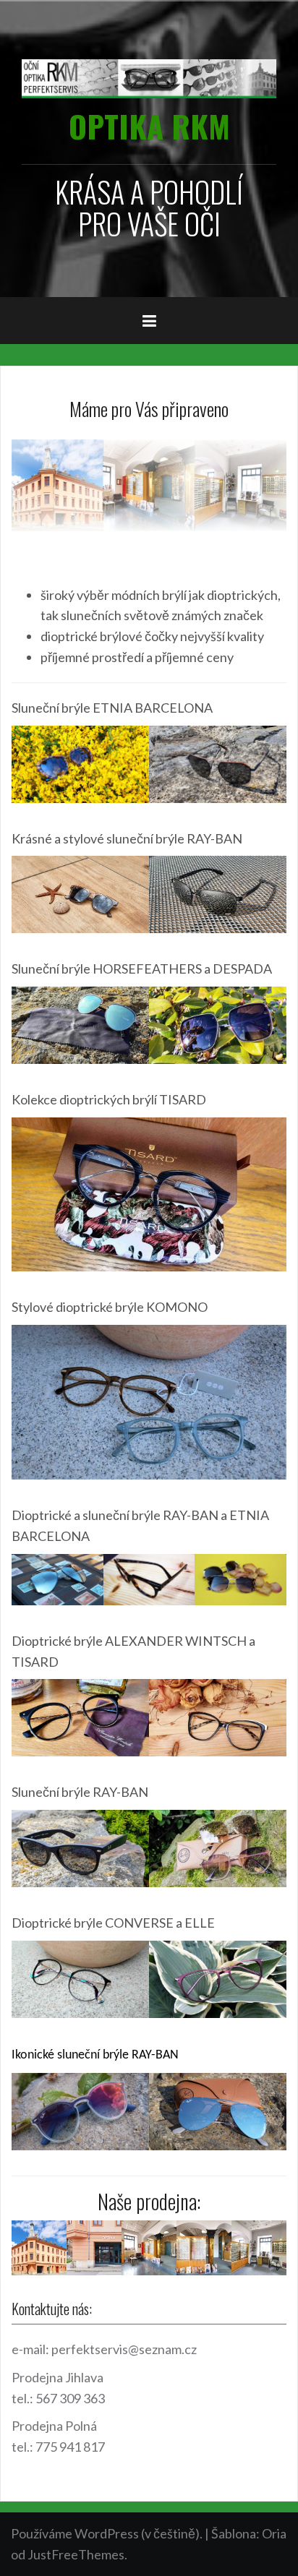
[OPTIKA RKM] (149, 77)
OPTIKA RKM (149, 126)
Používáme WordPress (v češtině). (107, 2533)
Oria (274, 2533)
